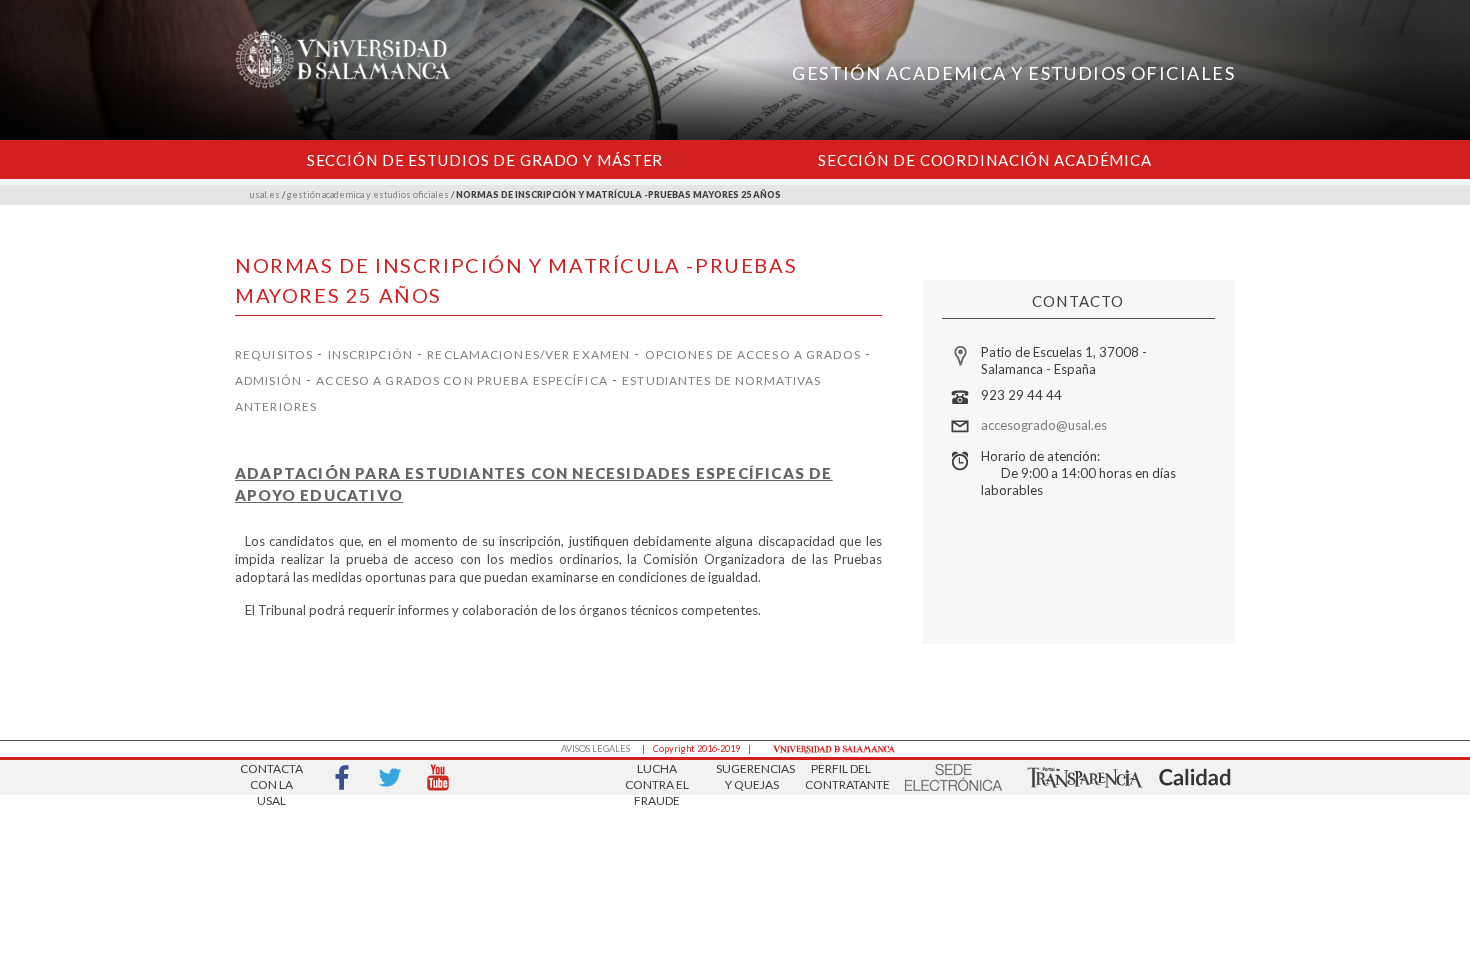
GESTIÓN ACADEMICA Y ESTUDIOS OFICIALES (1013, 73)
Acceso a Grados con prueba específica (461, 380)
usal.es (265, 194)
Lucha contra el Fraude (657, 778)
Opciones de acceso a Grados (753, 354)
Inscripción (370, 354)
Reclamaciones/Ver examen (528, 354)
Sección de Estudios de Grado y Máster (485, 160)
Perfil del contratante (841, 776)
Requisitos (274, 354)
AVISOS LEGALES (595, 748)
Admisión (268, 380)
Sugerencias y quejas (752, 776)
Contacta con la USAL (271, 778)
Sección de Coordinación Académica (985, 160)
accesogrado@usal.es (1044, 425)
